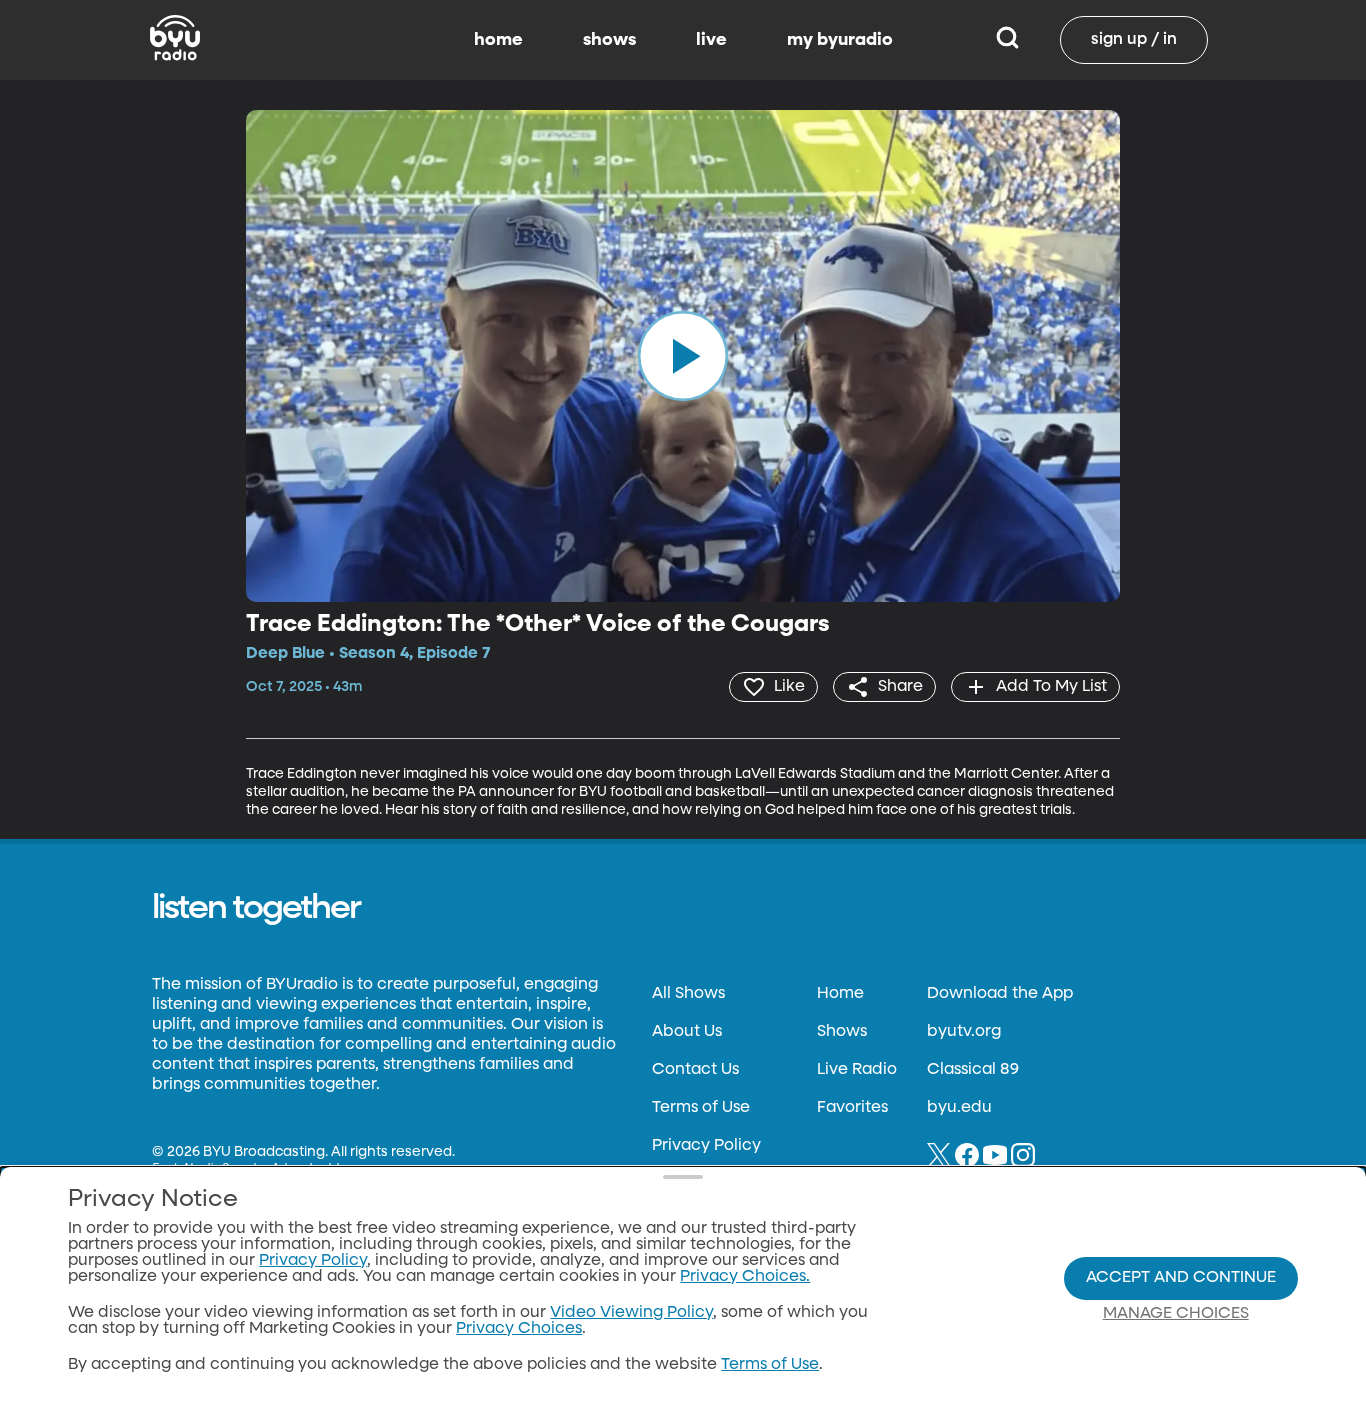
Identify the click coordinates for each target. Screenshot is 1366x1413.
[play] (683, 356)
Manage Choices (1176, 1314)
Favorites (852, 1108)
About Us (687, 1032)
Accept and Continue (1181, 1278)
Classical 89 (973, 1070)
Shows (842, 1032)
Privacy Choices (519, 1329)
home (498, 40)
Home (840, 994)
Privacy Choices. (745, 1277)
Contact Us (695, 1070)
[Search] (1007, 40)
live (711, 40)
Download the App (1000, 994)
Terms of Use (701, 1108)
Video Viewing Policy (631, 1313)
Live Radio (857, 1070)
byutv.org (964, 1032)
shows (609, 40)
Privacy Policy (706, 1146)
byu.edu (959, 1108)
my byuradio (840, 40)
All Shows (688, 994)
